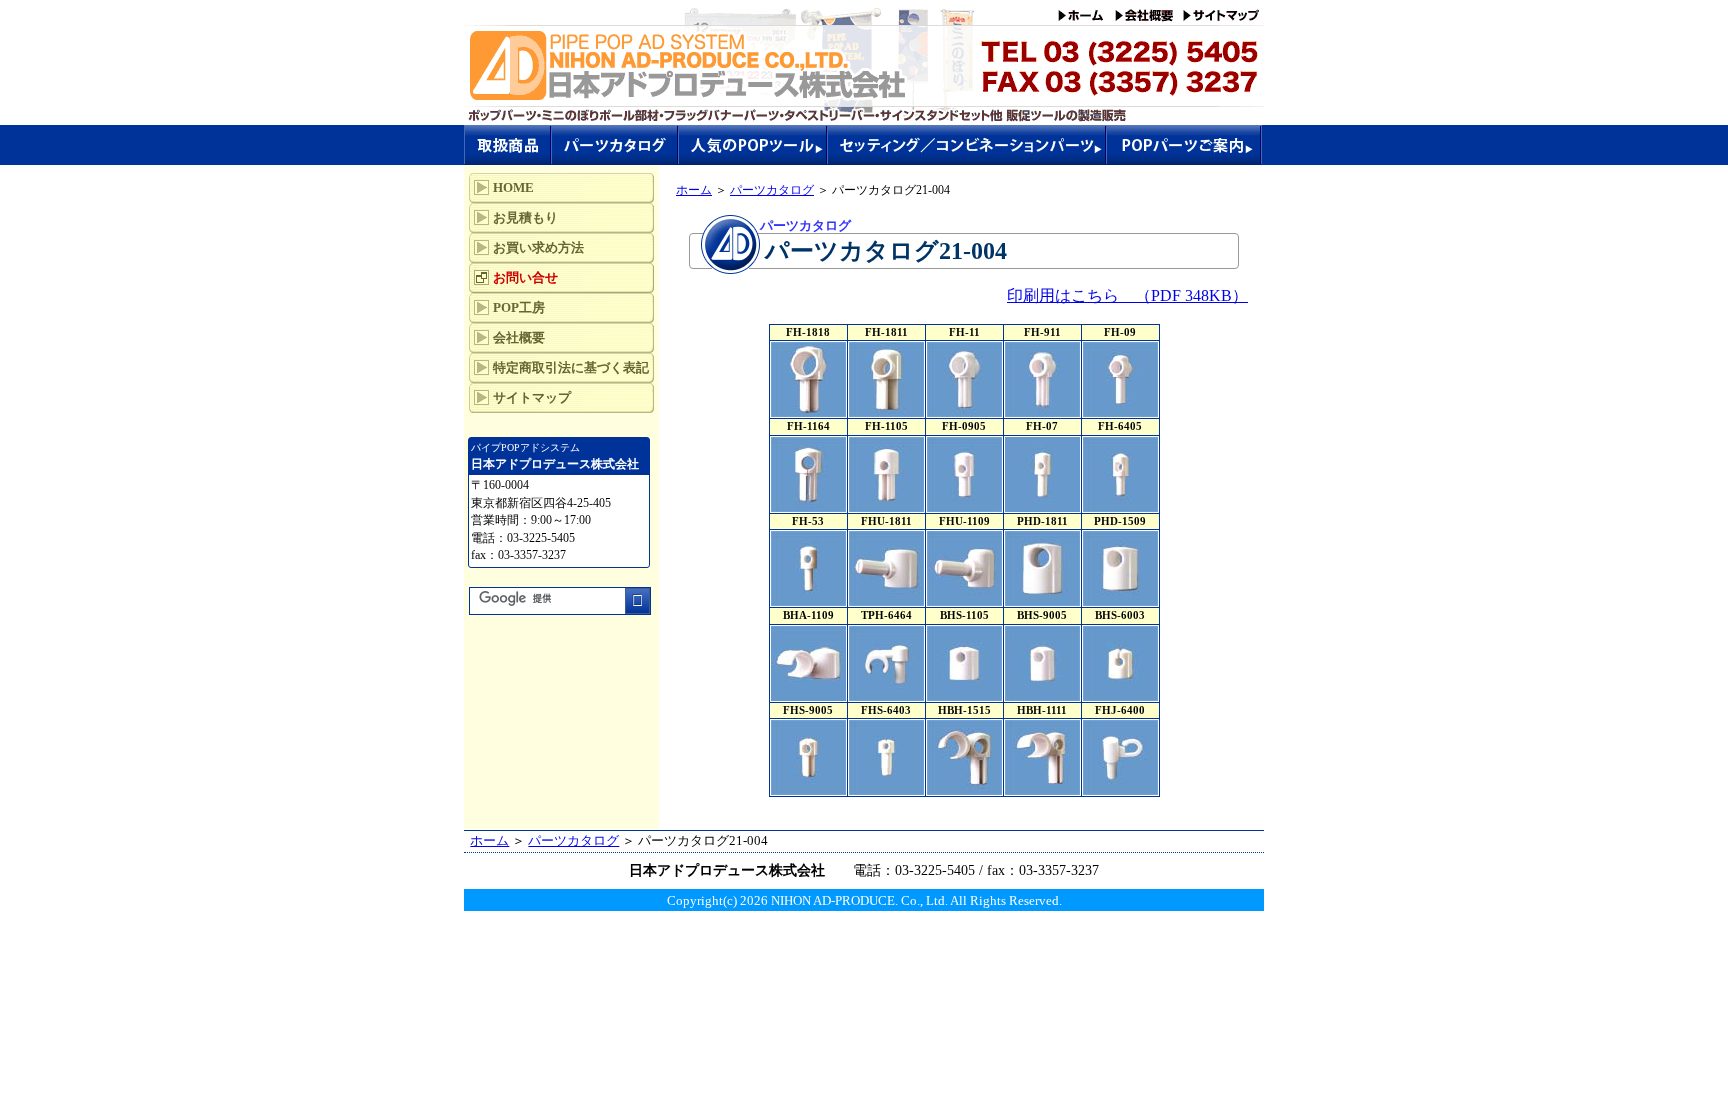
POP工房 (519, 307)
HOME (513, 187)
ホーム (694, 190)
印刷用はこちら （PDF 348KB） (1127, 295)
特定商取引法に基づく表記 (571, 367)
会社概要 (519, 337)
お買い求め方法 (538, 247)
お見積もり (525, 217)
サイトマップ (532, 397)
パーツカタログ (772, 190)
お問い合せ (525, 277)
